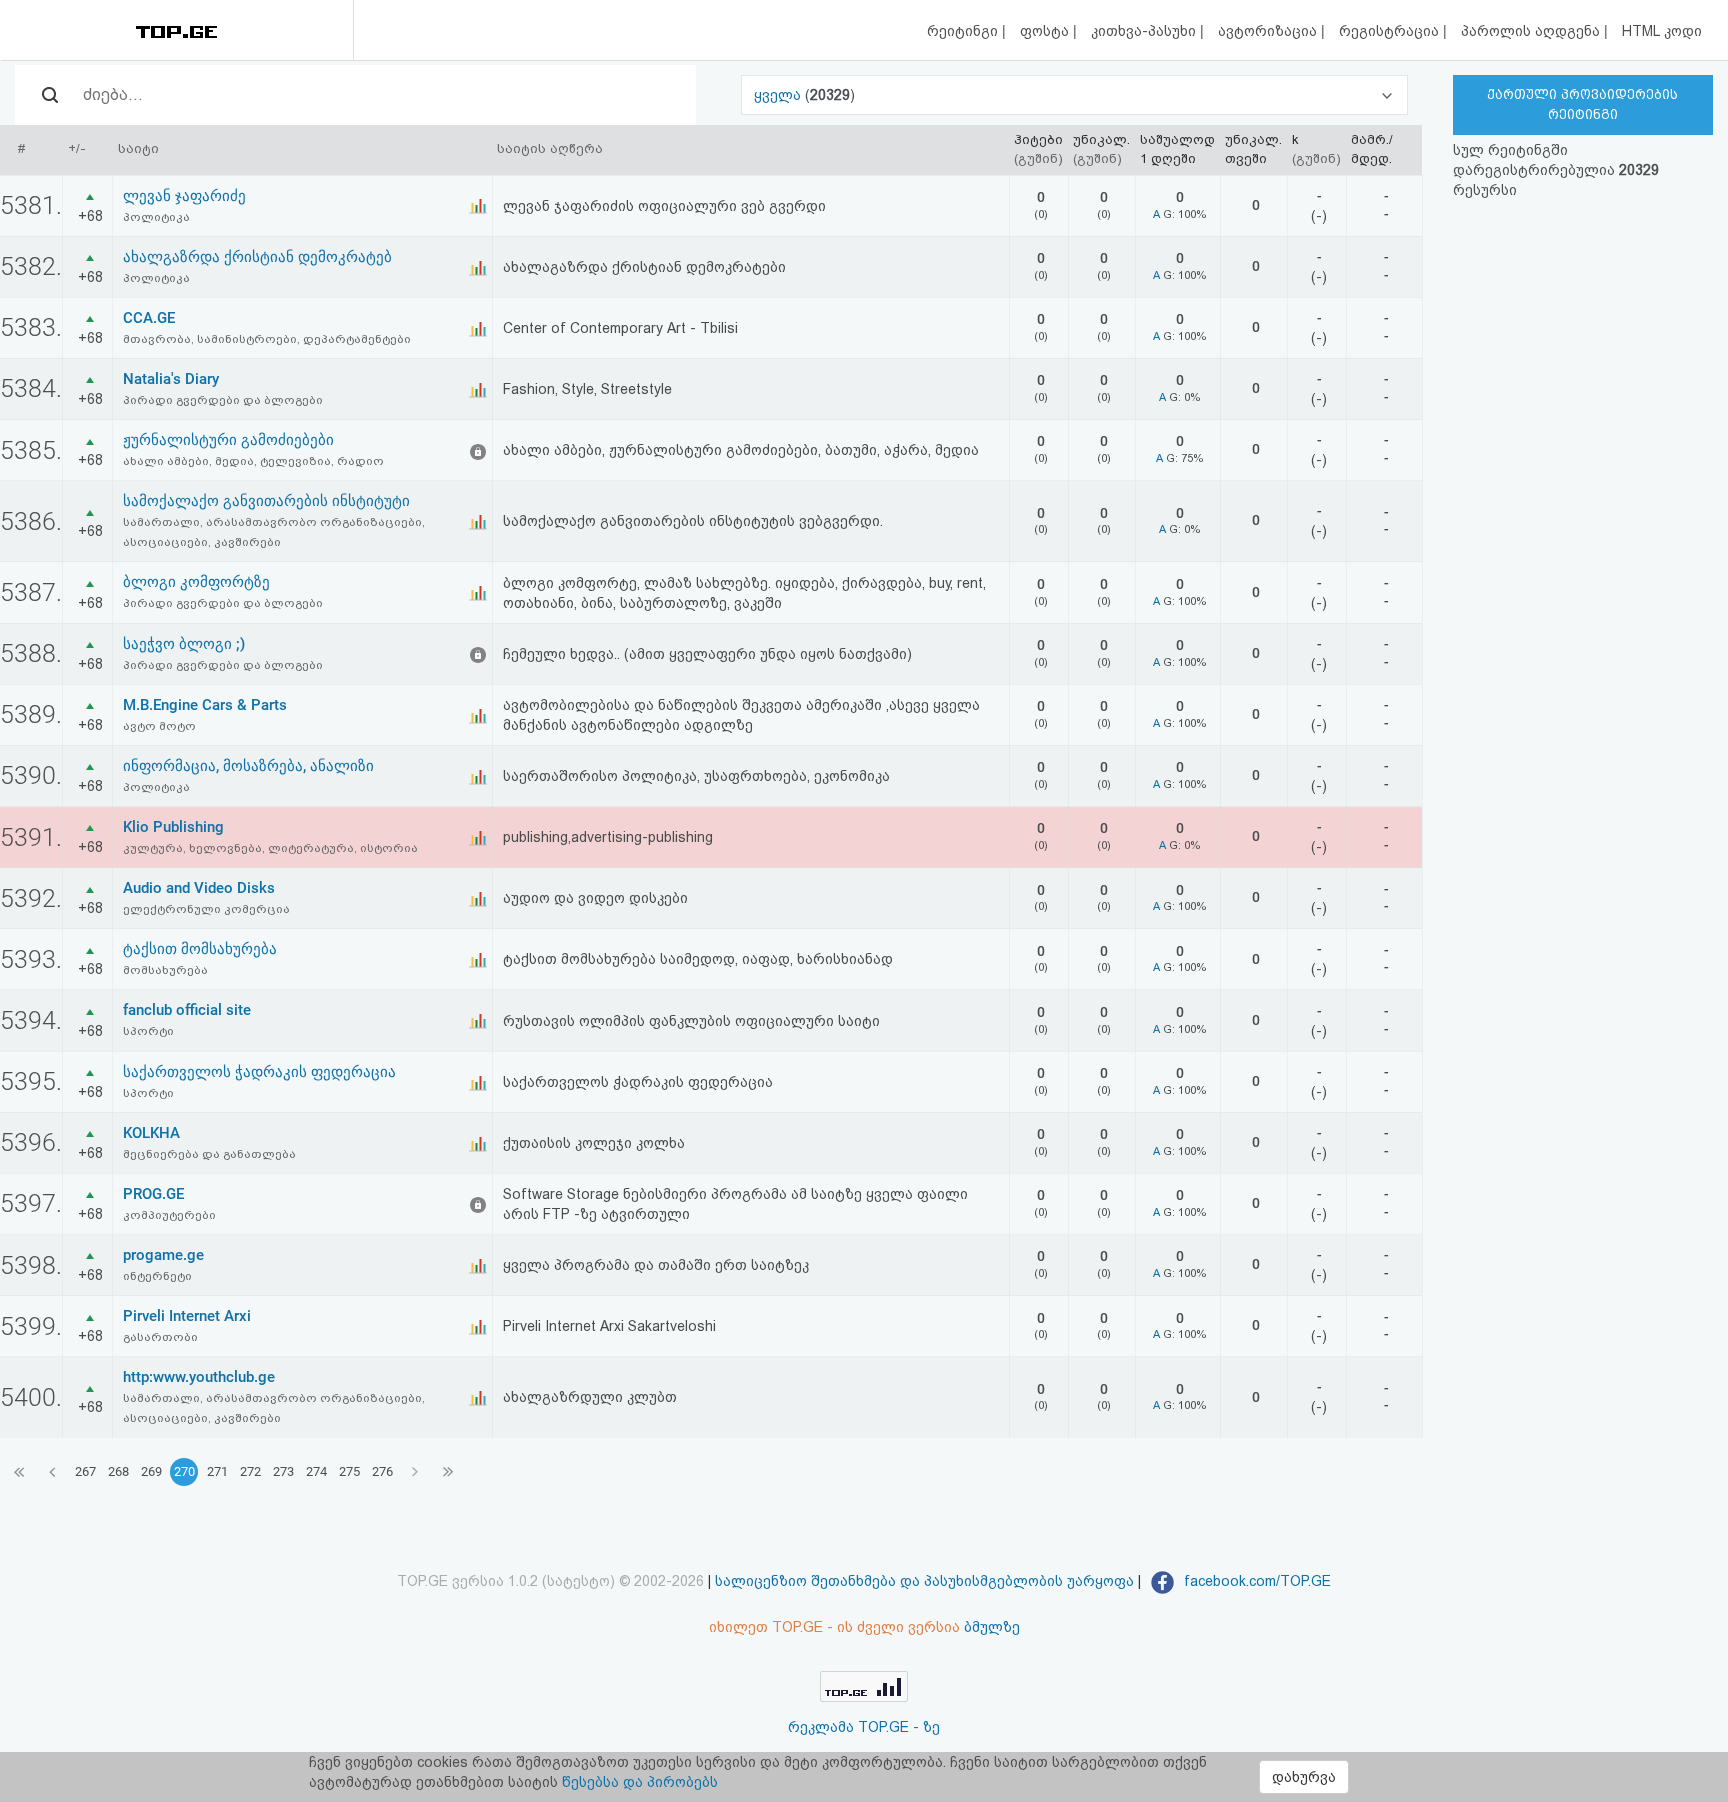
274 (316, 1471)
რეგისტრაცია (1391, 31)
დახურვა (1304, 1777)
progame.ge (163, 1255)
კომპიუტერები (169, 1215)
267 (85, 1471)
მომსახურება (165, 970)
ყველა (779, 95)
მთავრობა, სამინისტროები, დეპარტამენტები (267, 339)
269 (151, 1471)
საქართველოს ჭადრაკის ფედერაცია (259, 1072)
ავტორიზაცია (1269, 31)
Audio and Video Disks (199, 888)
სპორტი (148, 1031)
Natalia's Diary (171, 379)
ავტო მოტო (159, 726)
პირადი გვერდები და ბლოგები (223, 400)
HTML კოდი (1662, 31)
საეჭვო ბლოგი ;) (184, 644)
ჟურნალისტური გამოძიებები (228, 440)
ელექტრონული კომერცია (206, 909)
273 (283, 1471)
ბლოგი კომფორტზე (196, 582)
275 (349, 1471)
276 (382, 1471)
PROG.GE (153, 1194)
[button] (1074, 95)
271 (217, 1471)
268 (118, 1471)
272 (250, 1471)
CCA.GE (149, 318)
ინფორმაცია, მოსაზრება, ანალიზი (248, 766)
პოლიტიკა (156, 217)
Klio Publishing (173, 827)
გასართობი (160, 1337)
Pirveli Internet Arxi (187, 1316)
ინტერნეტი (157, 1276)
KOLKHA (151, 1133)
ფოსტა (1046, 31)
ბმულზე (992, 1627)
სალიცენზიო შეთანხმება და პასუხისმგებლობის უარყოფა (924, 1581)
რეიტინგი (964, 31)
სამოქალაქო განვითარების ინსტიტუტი (266, 501)
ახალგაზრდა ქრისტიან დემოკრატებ (257, 257)
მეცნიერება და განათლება (209, 1154)
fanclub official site (187, 1010)
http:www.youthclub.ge (199, 1377)
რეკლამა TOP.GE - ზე (864, 1727)
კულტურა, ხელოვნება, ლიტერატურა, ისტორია (270, 848)
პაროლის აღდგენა (1532, 31)
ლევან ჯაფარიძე (184, 196)
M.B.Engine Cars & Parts (205, 705)
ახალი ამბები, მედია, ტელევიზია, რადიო (253, 461)
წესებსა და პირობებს (640, 1782)
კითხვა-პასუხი (1145, 31)
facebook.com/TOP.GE (1255, 1581)
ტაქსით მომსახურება (200, 949)
